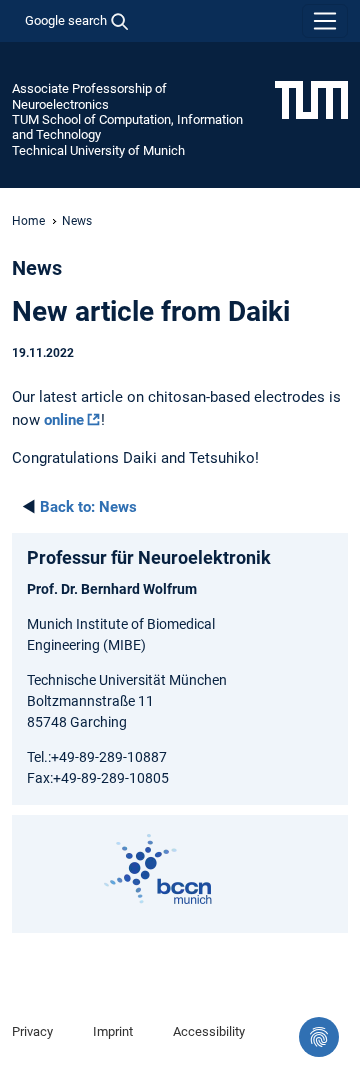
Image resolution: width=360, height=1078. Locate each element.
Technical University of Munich (98, 150)
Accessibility (209, 1031)
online (64, 420)
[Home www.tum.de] (311, 99)
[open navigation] (325, 21)
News (88, 507)
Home (28, 221)
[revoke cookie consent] (319, 1037)
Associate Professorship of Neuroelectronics (89, 96)
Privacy (32, 1031)
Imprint (113, 1031)
